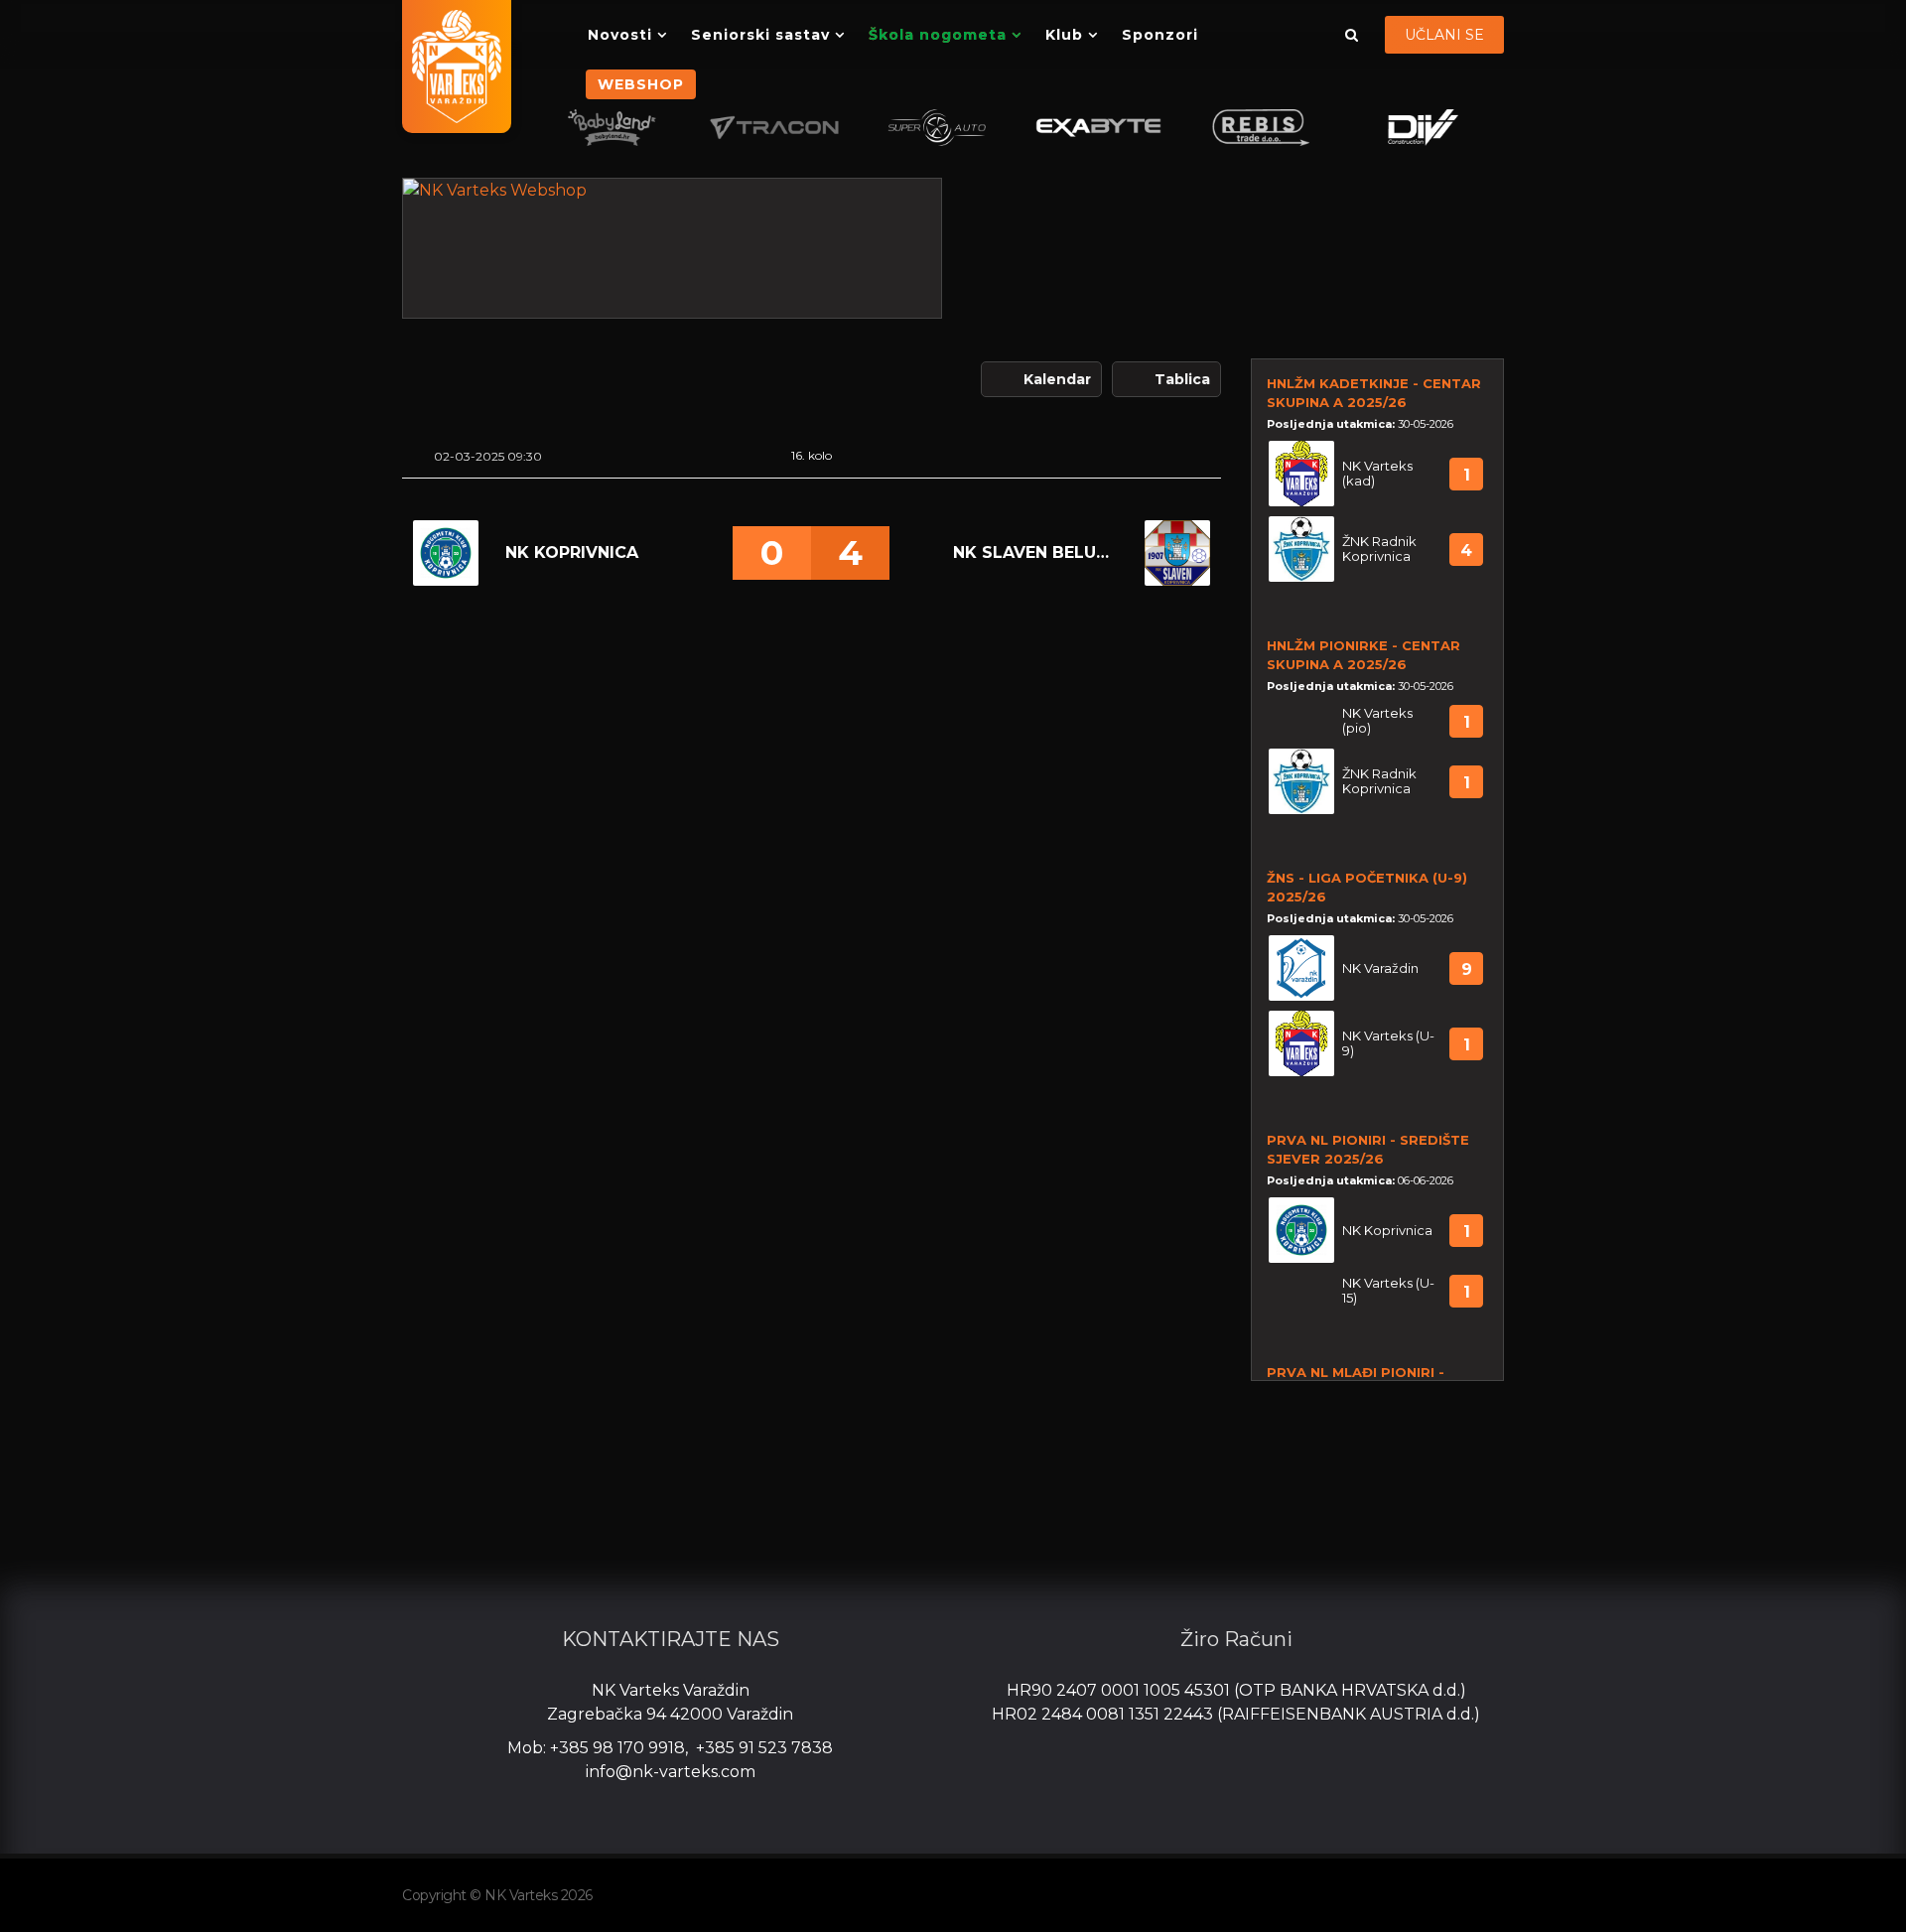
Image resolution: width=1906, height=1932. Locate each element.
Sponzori (1160, 35)
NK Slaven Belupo (1035, 552)
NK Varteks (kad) (1377, 474)
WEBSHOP (641, 84)
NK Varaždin (1380, 968)
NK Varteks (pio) (1377, 721)
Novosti (620, 35)
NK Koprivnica (572, 552)
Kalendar (1057, 379)
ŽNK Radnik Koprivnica (1379, 549)
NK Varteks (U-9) (1388, 1043)
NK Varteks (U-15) (1388, 1291)
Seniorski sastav (760, 35)
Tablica (1182, 379)
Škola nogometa (938, 35)
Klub (1064, 35)
